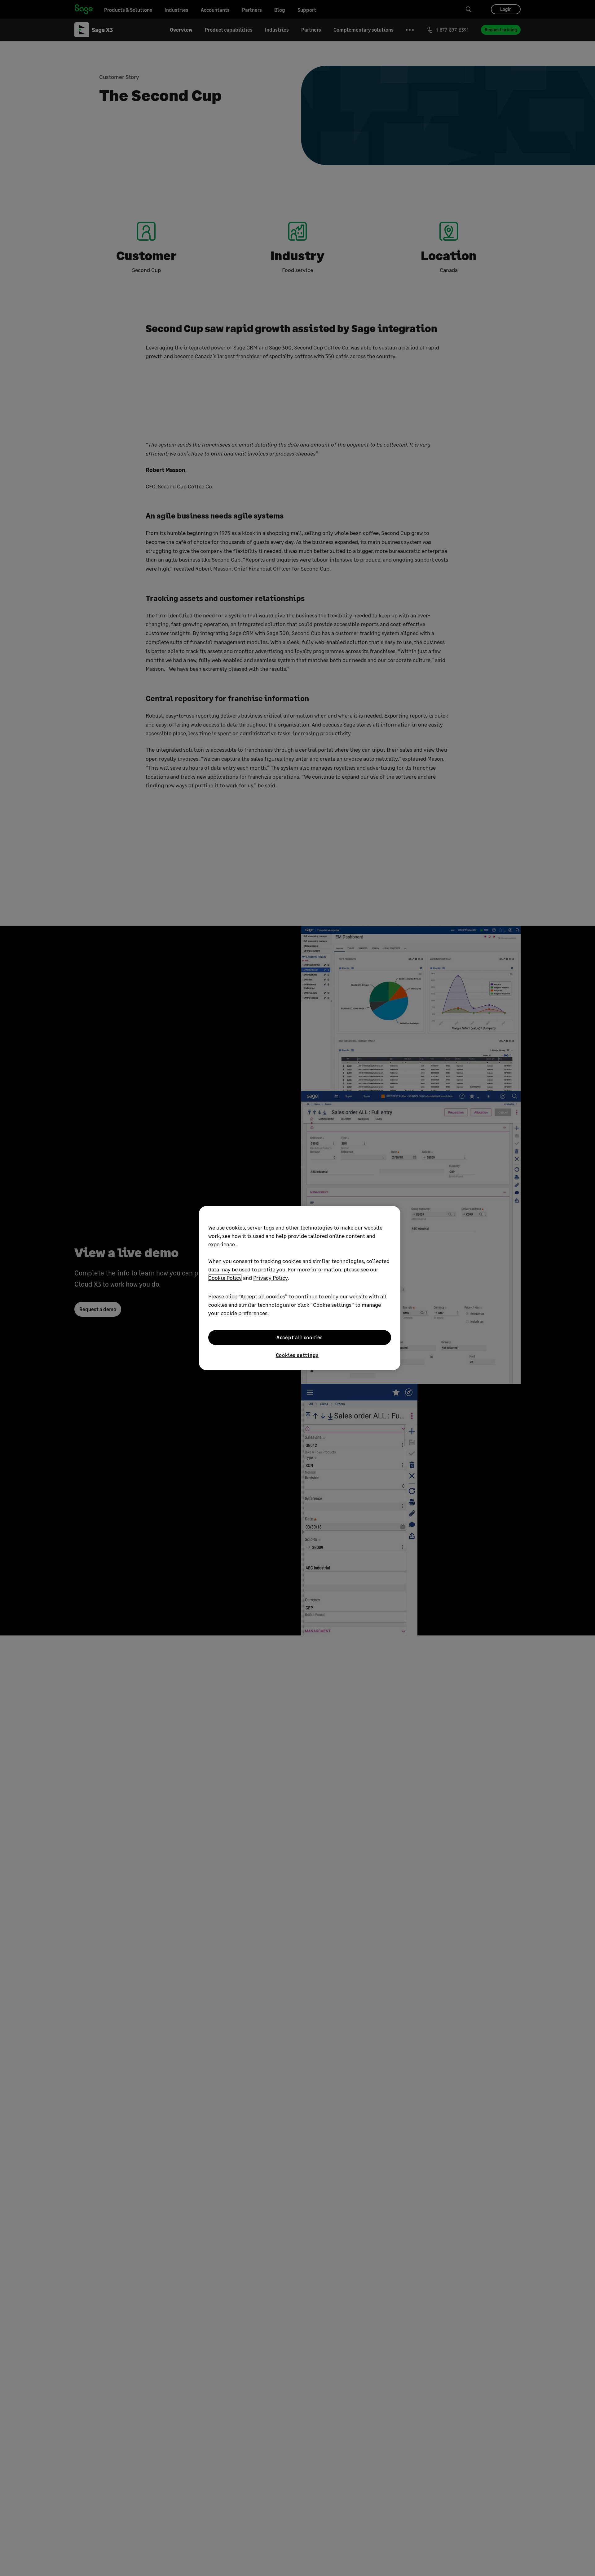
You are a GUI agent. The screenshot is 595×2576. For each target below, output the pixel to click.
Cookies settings (297, 1355)
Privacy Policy (270, 1278)
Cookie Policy (225, 1278)
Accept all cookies (300, 1337)
